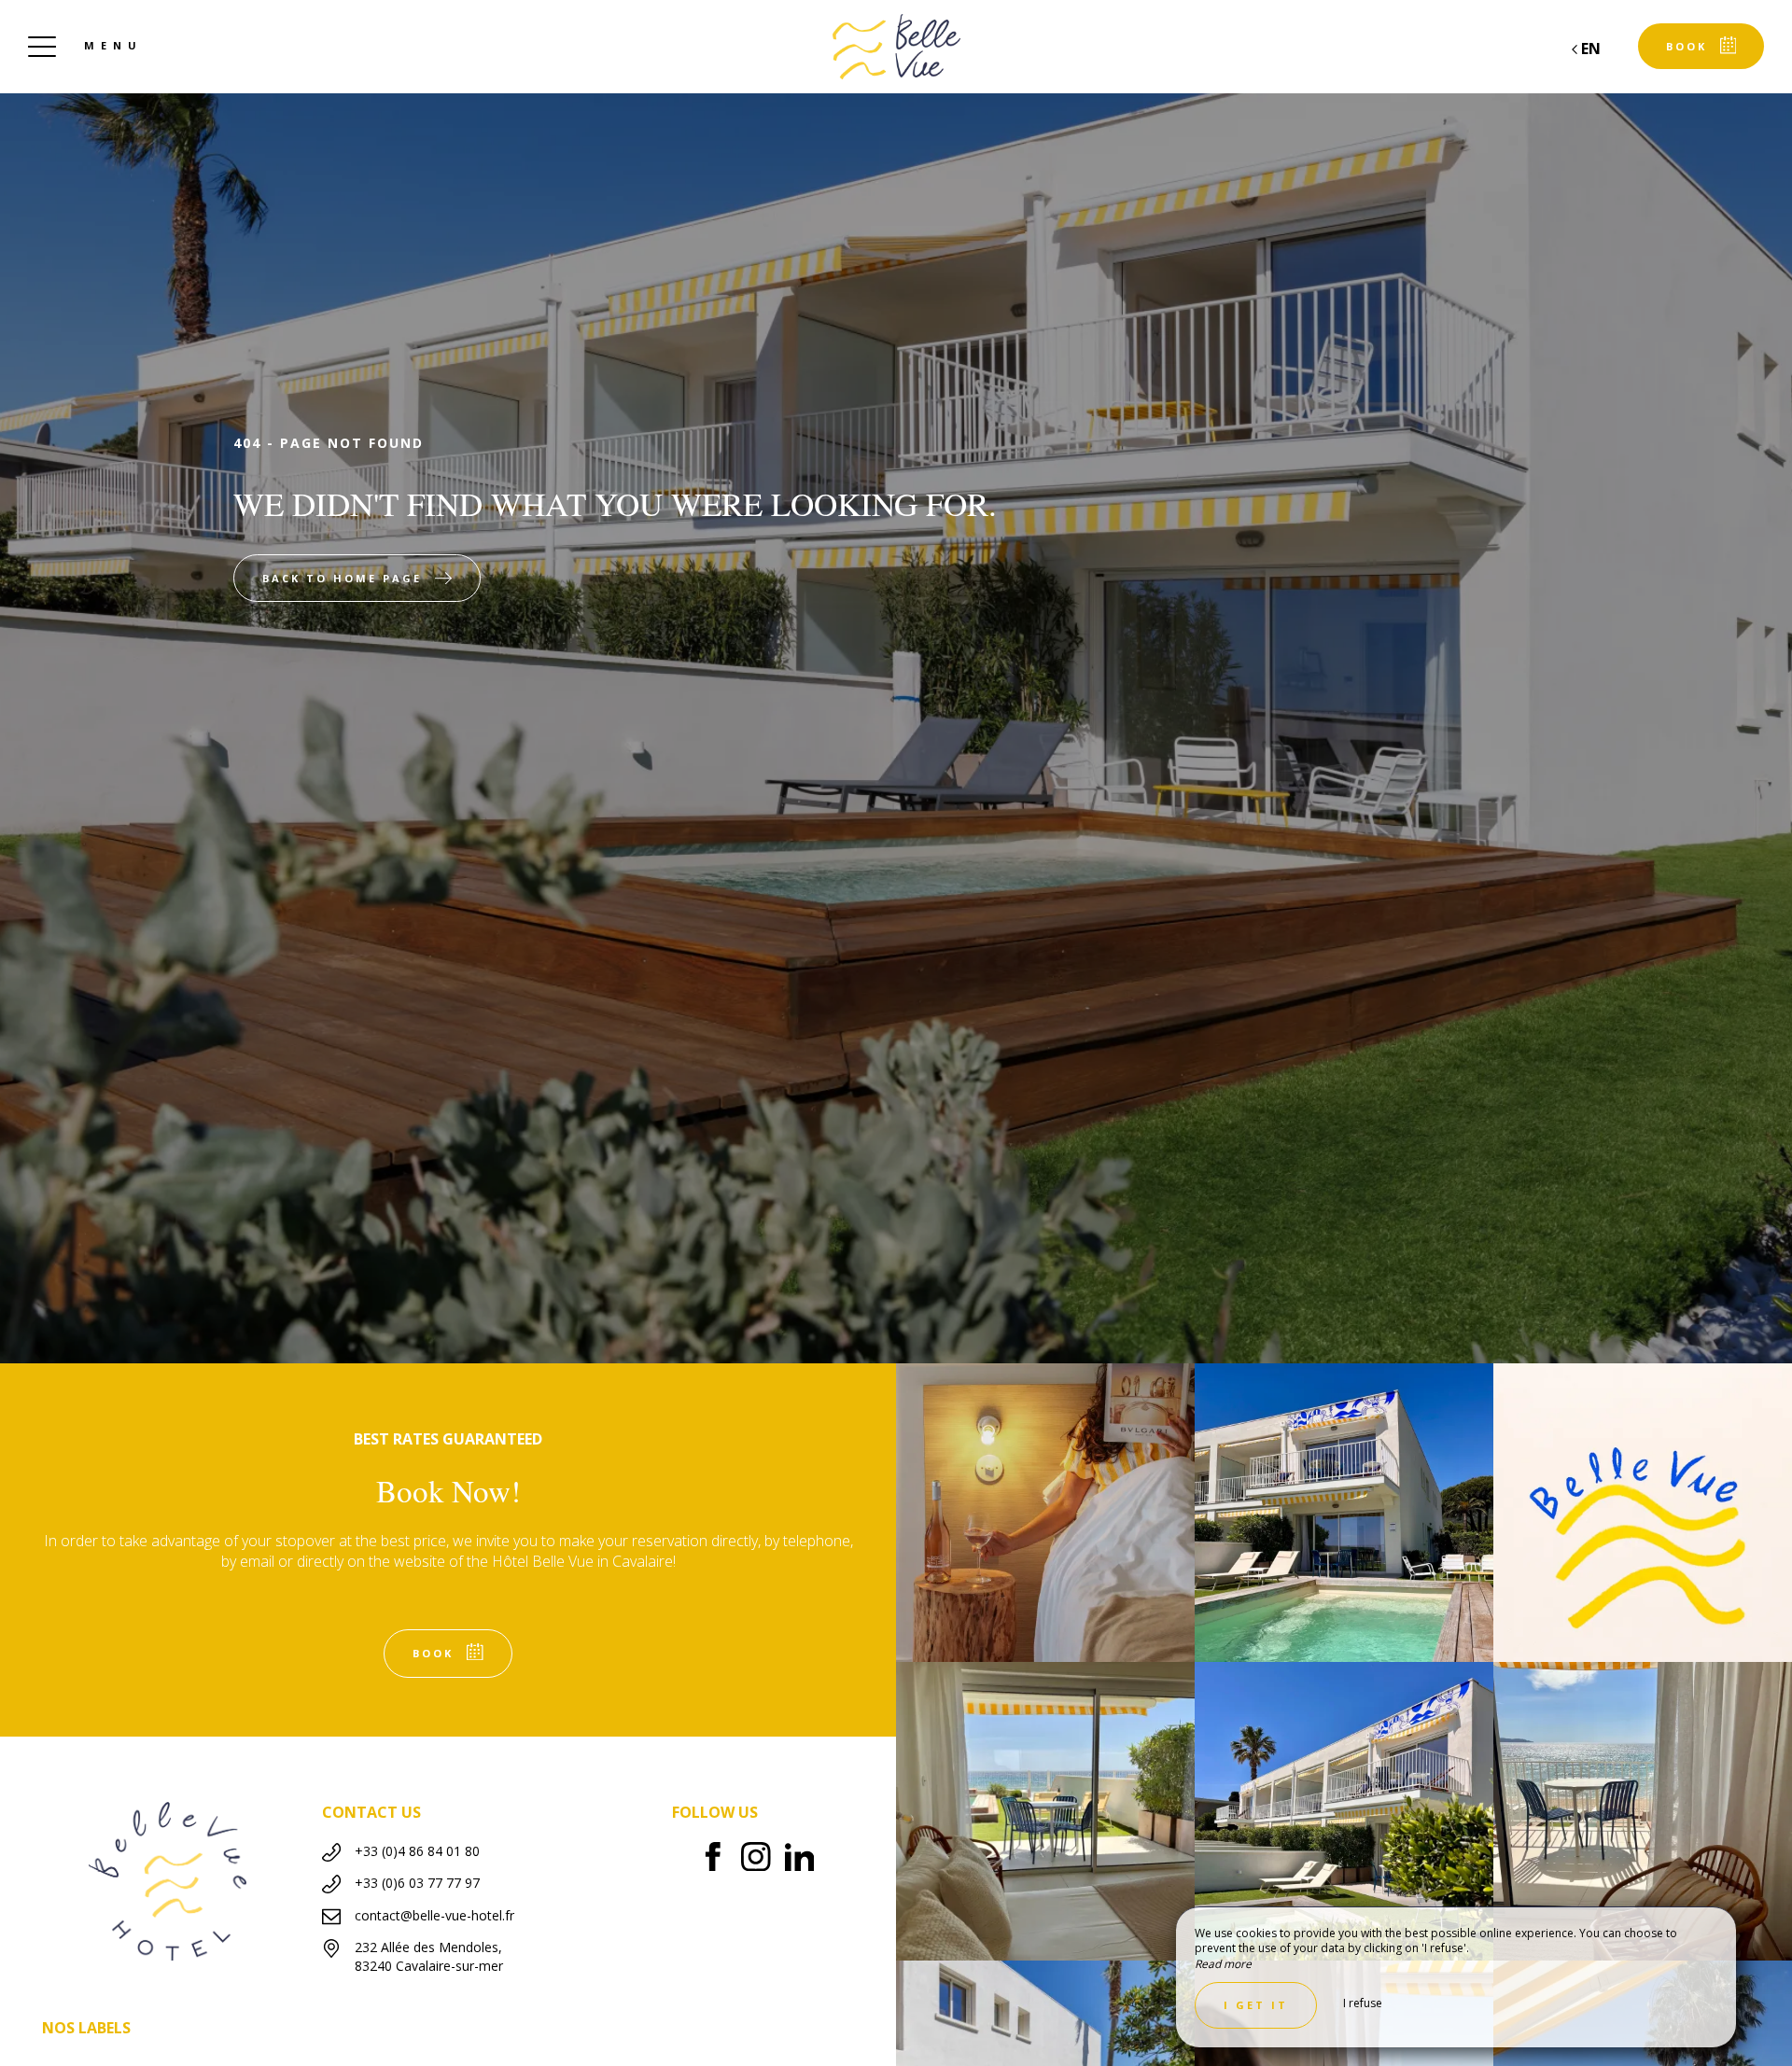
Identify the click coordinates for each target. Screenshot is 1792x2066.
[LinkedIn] (807, 1859)
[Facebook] (720, 1859)
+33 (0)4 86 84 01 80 (417, 1851)
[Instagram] (763, 1859)
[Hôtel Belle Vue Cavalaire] (896, 47)
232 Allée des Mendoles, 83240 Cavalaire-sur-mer (429, 1956)
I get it (1256, 2005)
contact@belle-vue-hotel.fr (434, 1915)
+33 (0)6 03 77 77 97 (417, 1883)
